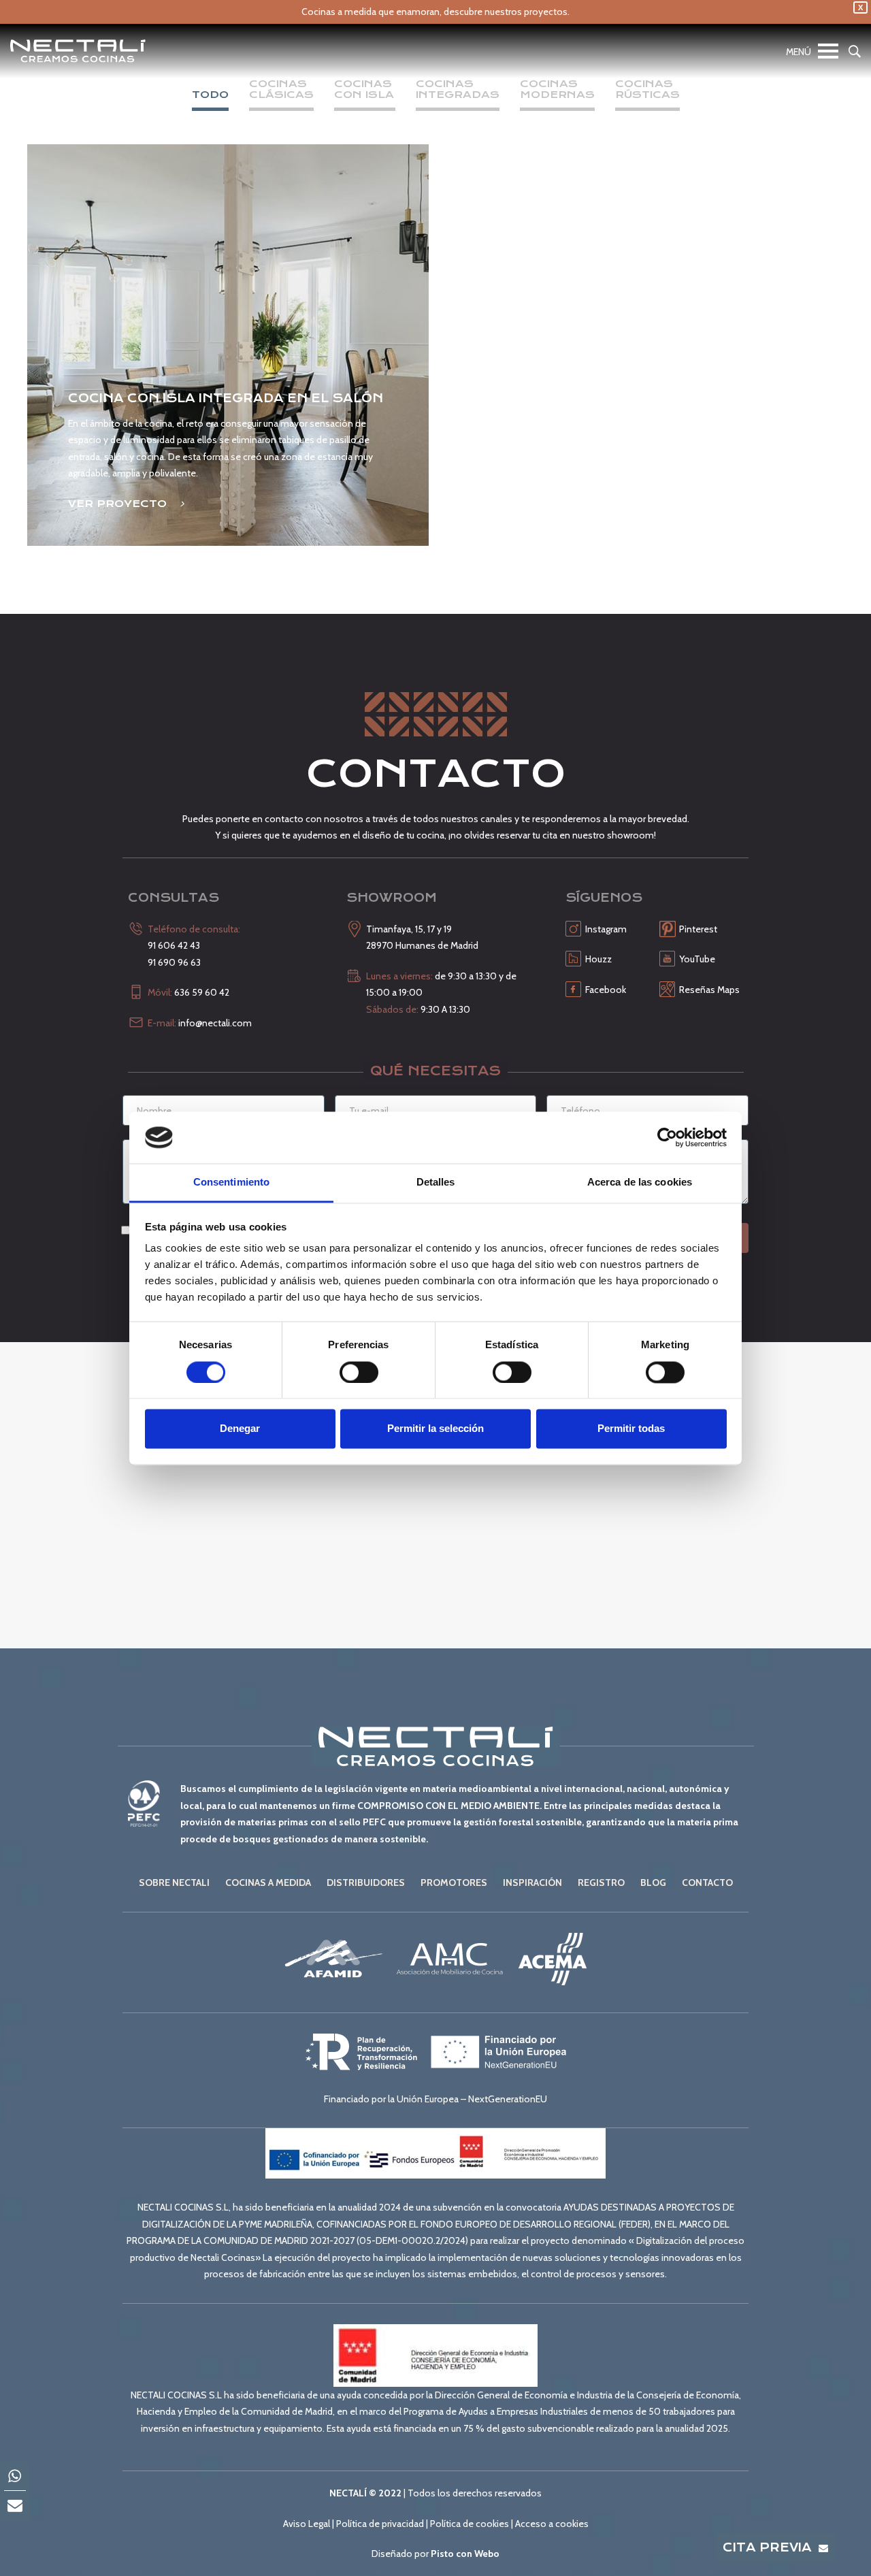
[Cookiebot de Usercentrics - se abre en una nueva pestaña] (667, 1137)
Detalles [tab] (436, 1183)
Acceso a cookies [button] (552, 2524)
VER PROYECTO (119, 504)
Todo (210, 95)
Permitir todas (631, 1429)
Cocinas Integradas (458, 90)
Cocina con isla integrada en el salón (226, 398)
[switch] (359, 1372)
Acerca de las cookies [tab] (640, 1183)
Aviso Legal (307, 2524)
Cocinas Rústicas (647, 90)
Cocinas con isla (365, 90)
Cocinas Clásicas (281, 90)
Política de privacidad (380, 2524)
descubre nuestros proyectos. (507, 12)
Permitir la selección (435, 1429)
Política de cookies (470, 2524)
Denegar (240, 1429)
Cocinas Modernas (557, 90)
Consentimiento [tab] (231, 1183)
